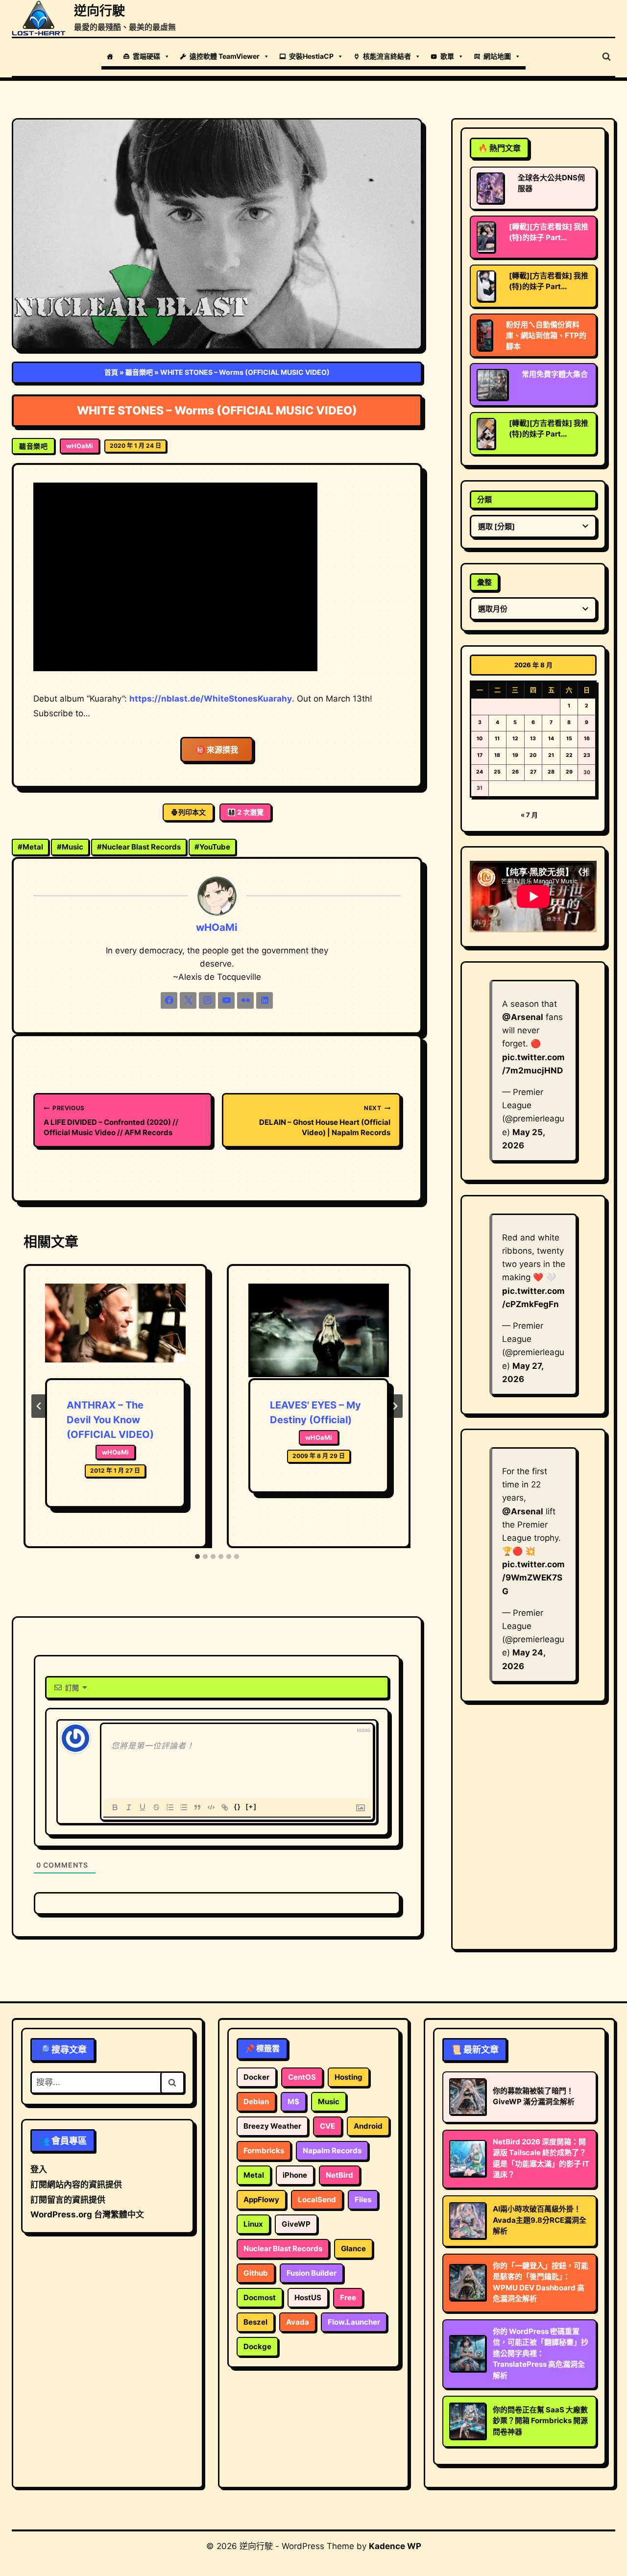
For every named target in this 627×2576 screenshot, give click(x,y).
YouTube (212, 847)
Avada (298, 2322)
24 (480, 772)
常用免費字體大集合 (555, 374)
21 (551, 755)
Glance (353, 2248)
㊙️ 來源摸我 (217, 750)
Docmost (260, 2297)
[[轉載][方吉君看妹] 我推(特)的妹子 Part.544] (486, 286)
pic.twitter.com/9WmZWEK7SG (533, 1578)
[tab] (197, 1556)
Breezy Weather (272, 2126)
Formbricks (264, 2151)
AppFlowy (261, 2199)
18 (497, 755)
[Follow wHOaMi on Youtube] (226, 1000)
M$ (293, 2102)
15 (569, 739)
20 (533, 755)
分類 (484, 499)
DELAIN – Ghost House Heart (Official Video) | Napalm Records (325, 1121)
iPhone (295, 2175)
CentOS (302, 2077)
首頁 (111, 372)
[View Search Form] (606, 57)
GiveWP (296, 2224)
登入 (39, 2169)
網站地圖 (497, 56)
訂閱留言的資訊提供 (68, 2200)
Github (256, 2273)
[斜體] (129, 1807)
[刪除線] (156, 1807)
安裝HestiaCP (311, 56)
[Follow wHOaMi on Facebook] (169, 1000)
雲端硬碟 (146, 56)
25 (497, 772)
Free (348, 2297)
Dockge (257, 2346)
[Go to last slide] (39, 1406)
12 (515, 739)
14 (551, 739)
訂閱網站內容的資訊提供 (76, 2185)
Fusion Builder (312, 2273)
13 (533, 739)
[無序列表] (184, 1807)
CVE (327, 2126)
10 (480, 739)
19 (515, 755)
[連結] (225, 1807)
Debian (256, 2102)
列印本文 (192, 812)
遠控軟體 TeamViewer (225, 56)
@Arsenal (523, 1017)
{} (238, 1807)
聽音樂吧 (139, 372)
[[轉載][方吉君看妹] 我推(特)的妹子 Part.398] (486, 237)
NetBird (339, 2175)
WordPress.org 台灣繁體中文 (87, 2214)
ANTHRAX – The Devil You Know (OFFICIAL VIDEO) (110, 1420)
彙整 (484, 582)
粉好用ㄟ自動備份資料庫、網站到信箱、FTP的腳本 (546, 335)
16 (587, 739)
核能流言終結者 (387, 56)
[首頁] (110, 56)
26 (515, 772)
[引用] (197, 1807)
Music (70, 847)
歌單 (447, 56)
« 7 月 (529, 815)
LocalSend (317, 2199)
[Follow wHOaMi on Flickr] (245, 1000)
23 (587, 755)
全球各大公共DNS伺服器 (551, 183)
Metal (30, 847)
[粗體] (115, 1807)
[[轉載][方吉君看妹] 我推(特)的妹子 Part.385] (486, 434)
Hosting (349, 2077)
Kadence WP (395, 2546)
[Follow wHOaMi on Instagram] (207, 1000)
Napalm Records (332, 2151)
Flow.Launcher (354, 2322)
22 (569, 755)
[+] (251, 1807)
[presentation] (115, 1331)
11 (497, 739)
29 (569, 772)
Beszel (255, 2322)
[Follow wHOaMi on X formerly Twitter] (188, 1000)
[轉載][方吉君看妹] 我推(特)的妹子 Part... (549, 232)
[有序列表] (170, 1807)
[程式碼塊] (211, 1807)
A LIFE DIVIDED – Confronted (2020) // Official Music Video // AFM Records (111, 1121)
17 (480, 755)
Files (363, 2199)
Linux (253, 2224)
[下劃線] (143, 1807)
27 (533, 772)
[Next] (395, 1406)
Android (368, 2126)
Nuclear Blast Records (139, 847)
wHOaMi (80, 446)
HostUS (308, 2297)
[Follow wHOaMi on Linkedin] (265, 1000)
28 (551, 772)
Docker (256, 2077)
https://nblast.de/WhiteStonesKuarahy (211, 699)
